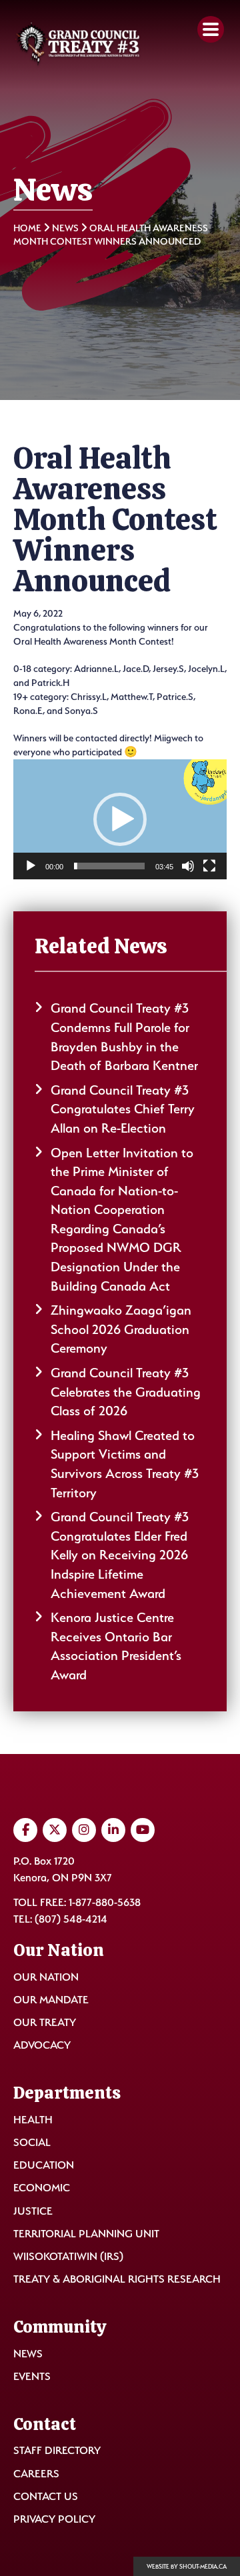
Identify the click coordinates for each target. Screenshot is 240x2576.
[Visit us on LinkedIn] (113, 1830)
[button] (120, 819)
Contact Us (46, 2496)
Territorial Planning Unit (86, 2234)
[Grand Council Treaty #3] (77, 45)
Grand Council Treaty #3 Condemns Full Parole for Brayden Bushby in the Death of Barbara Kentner (124, 1037)
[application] (120, 819)
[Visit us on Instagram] (84, 1830)
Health (33, 2120)
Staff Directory (57, 2450)
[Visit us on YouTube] (143, 1830)
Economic (42, 2188)
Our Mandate (51, 2000)
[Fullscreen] (209, 866)
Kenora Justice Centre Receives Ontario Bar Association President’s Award (116, 1646)
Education (44, 2165)
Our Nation (46, 1977)
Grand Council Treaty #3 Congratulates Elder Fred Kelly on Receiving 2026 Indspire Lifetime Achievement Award (120, 1555)
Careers (36, 2474)
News (65, 228)
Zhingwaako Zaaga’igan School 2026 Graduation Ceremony (121, 1329)
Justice (33, 2211)
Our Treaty (45, 2022)
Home (27, 228)
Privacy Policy (54, 2519)
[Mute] (188, 866)
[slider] (109, 866)
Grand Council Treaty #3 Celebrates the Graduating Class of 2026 (126, 1392)
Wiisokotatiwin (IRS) (68, 2256)
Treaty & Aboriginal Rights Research (117, 2279)
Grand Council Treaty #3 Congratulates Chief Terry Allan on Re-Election (123, 1109)
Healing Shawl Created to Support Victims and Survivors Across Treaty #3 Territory (125, 1464)
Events (32, 2376)
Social (32, 2142)
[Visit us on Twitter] (55, 1830)
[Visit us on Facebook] (25, 1830)
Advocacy (42, 2045)
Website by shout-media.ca (187, 2567)
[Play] (31, 866)
